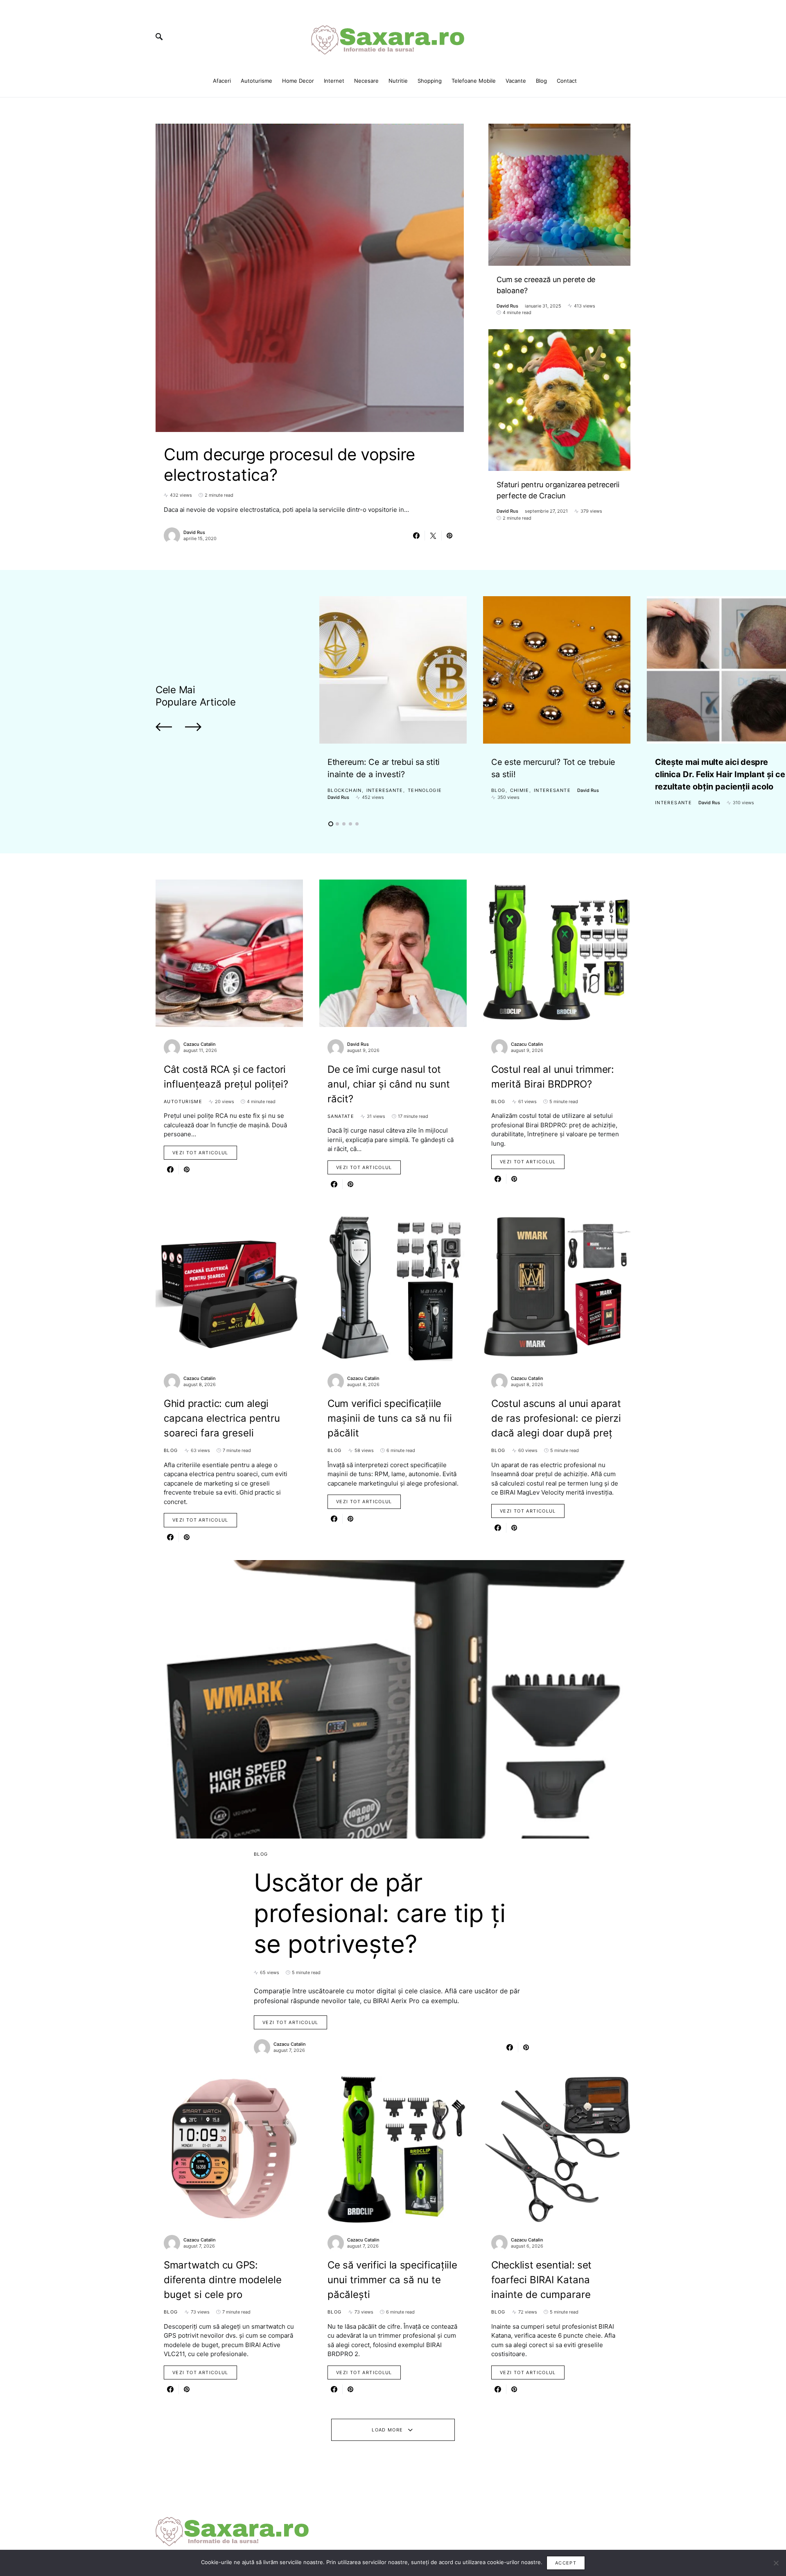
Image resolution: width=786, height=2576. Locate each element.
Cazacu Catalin (200, 1044)
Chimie (520, 790)
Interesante (385, 790)
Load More (387, 2430)
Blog (498, 790)
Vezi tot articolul (200, 1153)
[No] (776, 2563)
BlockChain (345, 790)
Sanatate (341, 1116)
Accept (566, 2563)
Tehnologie (425, 790)
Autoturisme (183, 1101)
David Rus (194, 532)
